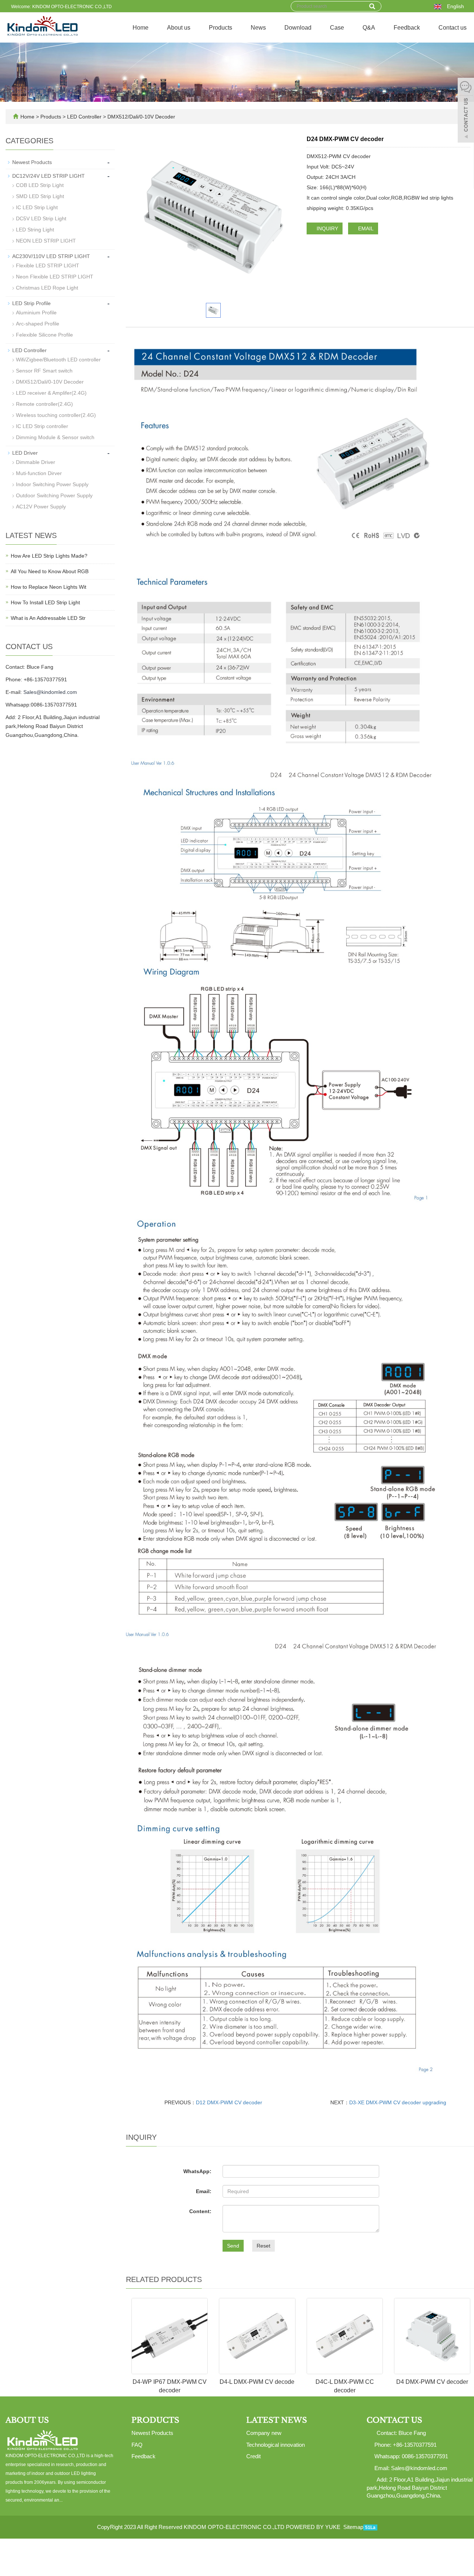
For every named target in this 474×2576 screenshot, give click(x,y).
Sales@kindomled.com (50, 692)
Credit (253, 2456)
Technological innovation (276, 2445)
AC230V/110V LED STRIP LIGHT (51, 256)
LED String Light (35, 230)
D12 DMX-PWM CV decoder (229, 2102)
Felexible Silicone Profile (44, 335)
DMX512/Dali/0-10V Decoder (141, 117)
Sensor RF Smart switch (44, 371)
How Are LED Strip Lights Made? (49, 556)
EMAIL (365, 228)
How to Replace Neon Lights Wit (49, 587)
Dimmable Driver (36, 462)
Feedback (407, 28)
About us (179, 28)
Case (337, 28)
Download (298, 28)
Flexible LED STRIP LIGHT (48, 265)
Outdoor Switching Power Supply (54, 495)
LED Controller (84, 117)
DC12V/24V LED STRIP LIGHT (49, 176)
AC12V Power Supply (41, 507)
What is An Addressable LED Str (48, 618)
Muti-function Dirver (39, 473)
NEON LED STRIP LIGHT (46, 241)
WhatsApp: (197, 2171)
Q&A (369, 28)
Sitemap (353, 2527)
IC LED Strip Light (37, 207)
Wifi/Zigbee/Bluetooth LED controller (58, 360)
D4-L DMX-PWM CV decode (257, 2382)
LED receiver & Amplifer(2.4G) (51, 393)
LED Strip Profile (31, 303)
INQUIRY (327, 228)
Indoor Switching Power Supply (52, 484)
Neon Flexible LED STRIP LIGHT (55, 277)
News (258, 28)
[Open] (466, 111)
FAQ (137, 2445)
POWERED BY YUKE (314, 2527)
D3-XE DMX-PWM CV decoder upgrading (398, 2102)
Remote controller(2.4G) (44, 404)
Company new (264, 2433)
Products (221, 28)
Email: (204, 2191)
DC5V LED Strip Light (41, 218)
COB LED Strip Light (40, 185)
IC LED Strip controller (42, 426)
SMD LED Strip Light (40, 196)
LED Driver (25, 453)
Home (141, 28)
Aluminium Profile (36, 313)
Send (233, 2246)
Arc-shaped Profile (38, 324)
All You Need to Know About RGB (50, 571)
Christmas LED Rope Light (47, 288)
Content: (200, 2211)
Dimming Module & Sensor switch (55, 437)
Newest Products (32, 162)
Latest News (277, 2420)
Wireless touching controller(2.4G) (56, 415)
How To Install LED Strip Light (45, 602)
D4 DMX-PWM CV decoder (432, 2382)
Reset (263, 2246)
